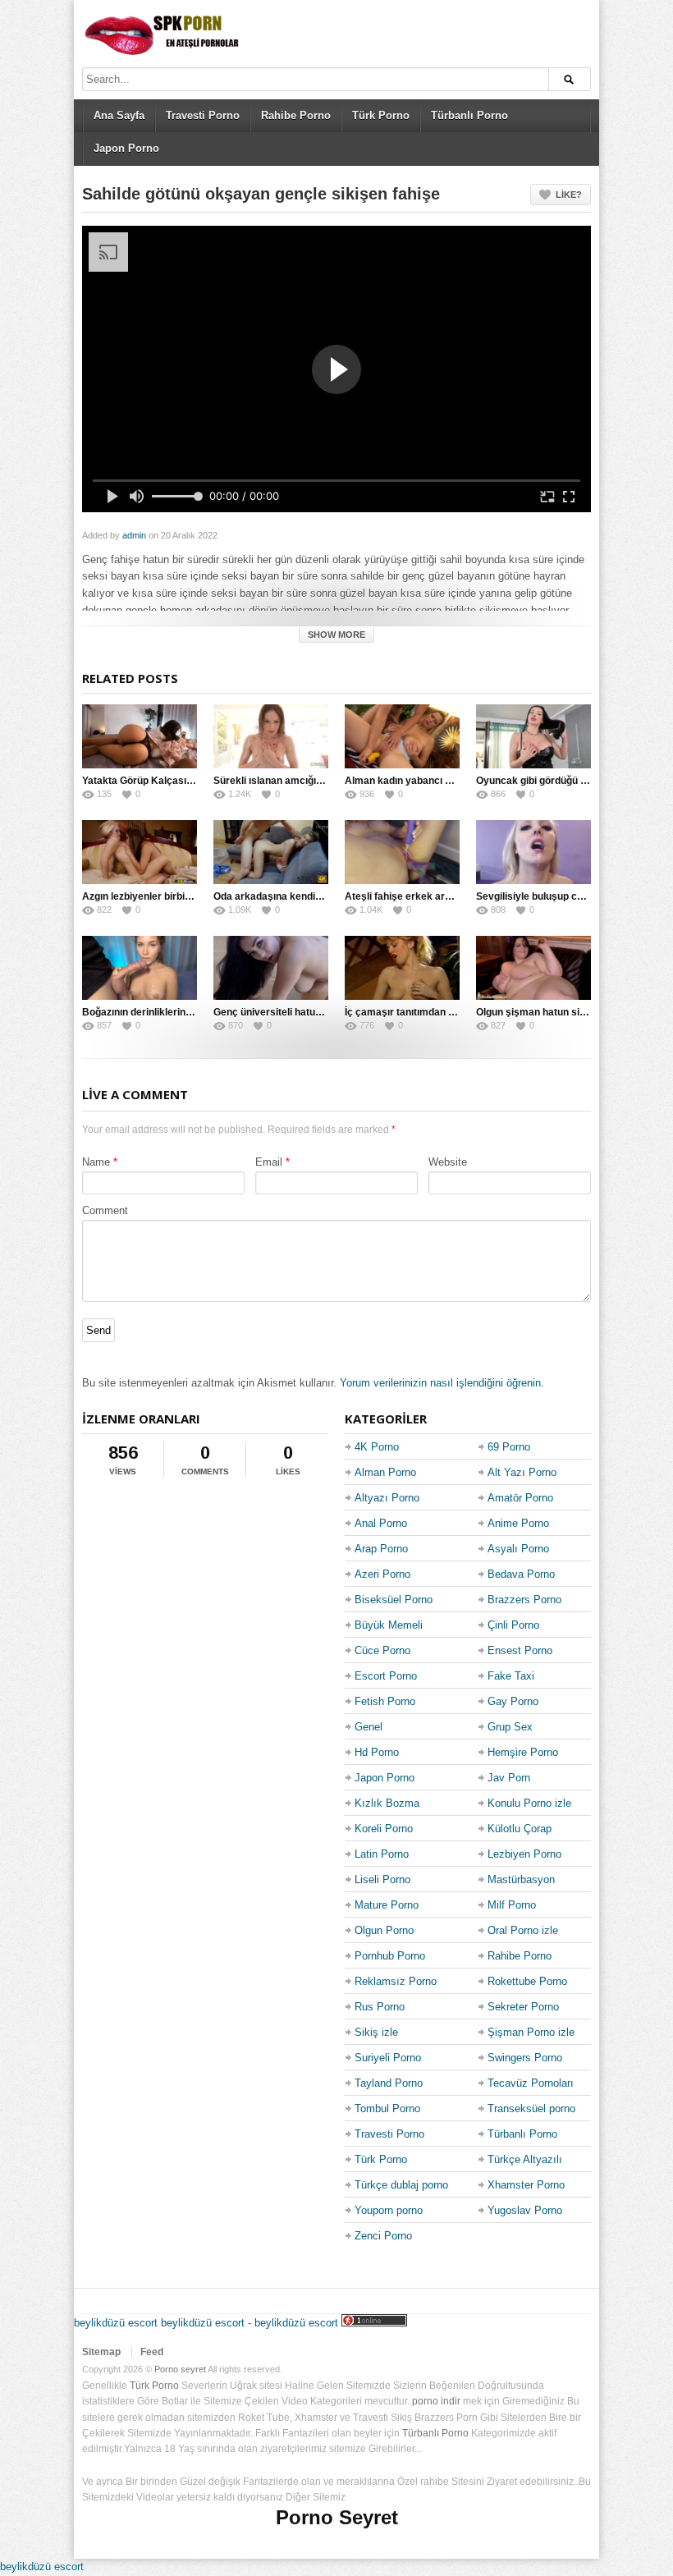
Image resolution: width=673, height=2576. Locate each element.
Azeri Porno (382, 1574)
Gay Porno (513, 1701)
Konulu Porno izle (529, 1803)
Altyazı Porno (387, 1498)
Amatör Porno (520, 1498)
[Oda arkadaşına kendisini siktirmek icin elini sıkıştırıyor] (271, 852)
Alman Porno (385, 1472)
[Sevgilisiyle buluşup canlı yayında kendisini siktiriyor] (533, 852)
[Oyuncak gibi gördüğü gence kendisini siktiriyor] (533, 736)
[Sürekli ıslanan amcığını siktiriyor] (271, 736)
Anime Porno (518, 1523)
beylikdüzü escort (116, 2323)
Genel (369, 1727)
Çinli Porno (513, 1625)
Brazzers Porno (524, 1600)
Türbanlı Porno (469, 115)
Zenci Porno (383, 2236)
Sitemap (101, 2352)
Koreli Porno (384, 1829)
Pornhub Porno (390, 1956)
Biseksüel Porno (394, 1600)
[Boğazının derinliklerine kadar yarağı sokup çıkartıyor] (140, 968)
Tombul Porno (387, 2108)
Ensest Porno (520, 1650)
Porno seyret (180, 2369)
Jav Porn (509, 1778)
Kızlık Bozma (387, 1803)
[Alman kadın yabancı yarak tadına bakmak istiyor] (402, 736)
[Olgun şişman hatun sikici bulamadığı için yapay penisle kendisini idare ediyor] (533, 968)
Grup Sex (510, 1727)
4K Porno (377, 1447)
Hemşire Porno (523, 1752)
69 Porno (509, 1447)
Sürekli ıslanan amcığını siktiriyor (291, 781)
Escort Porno (386, 1676)
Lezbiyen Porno (524, 1854)
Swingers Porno (525, 2058)
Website (448, 1162)
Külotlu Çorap (520, 1829)
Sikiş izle (376, 2032)
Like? (569, 195)
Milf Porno (512, 1905)
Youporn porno (389, 2210)
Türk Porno (381, 115)
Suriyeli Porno (388, 2058)
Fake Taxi (511, 1676)
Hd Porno (377, 1752)
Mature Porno (387, 1905)
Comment (105, 1210)
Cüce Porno (382, 1650)
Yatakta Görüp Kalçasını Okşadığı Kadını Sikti (188, 781)
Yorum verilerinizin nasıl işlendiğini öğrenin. (442, 1383)
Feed (152, 2352)
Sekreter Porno (523, 2007)
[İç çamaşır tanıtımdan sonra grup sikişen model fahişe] (402, 968)
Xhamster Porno (526, 2185)
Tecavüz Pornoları (531, 2083)
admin (134, 535)
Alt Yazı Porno (522, 1472)
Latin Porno (382, 1854)
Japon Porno (126, 148)
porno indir (436, 2401)
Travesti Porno (203, 115)
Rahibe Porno (296, 115)
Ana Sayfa (119, 115)
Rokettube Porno (527, 1981)
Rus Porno (380, 2007)
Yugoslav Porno (525, 2210)
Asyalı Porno (518, 1549)
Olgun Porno (384, 1930)
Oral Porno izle (523, 1930)
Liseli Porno (382, 1879)
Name (96, 1162)
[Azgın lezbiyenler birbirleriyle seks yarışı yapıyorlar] (140, 852)
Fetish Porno (385, 1701)
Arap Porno (381, 1549)
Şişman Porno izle (531, 2032)
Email (269, 1162)
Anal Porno (381, 1523)
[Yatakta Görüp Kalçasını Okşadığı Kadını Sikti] (140, 736)
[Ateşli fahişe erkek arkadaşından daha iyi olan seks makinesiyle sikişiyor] (402, 852)
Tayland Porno (389, 2083)
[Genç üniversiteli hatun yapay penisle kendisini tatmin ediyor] (271, 968)
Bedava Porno (521, 1574)
